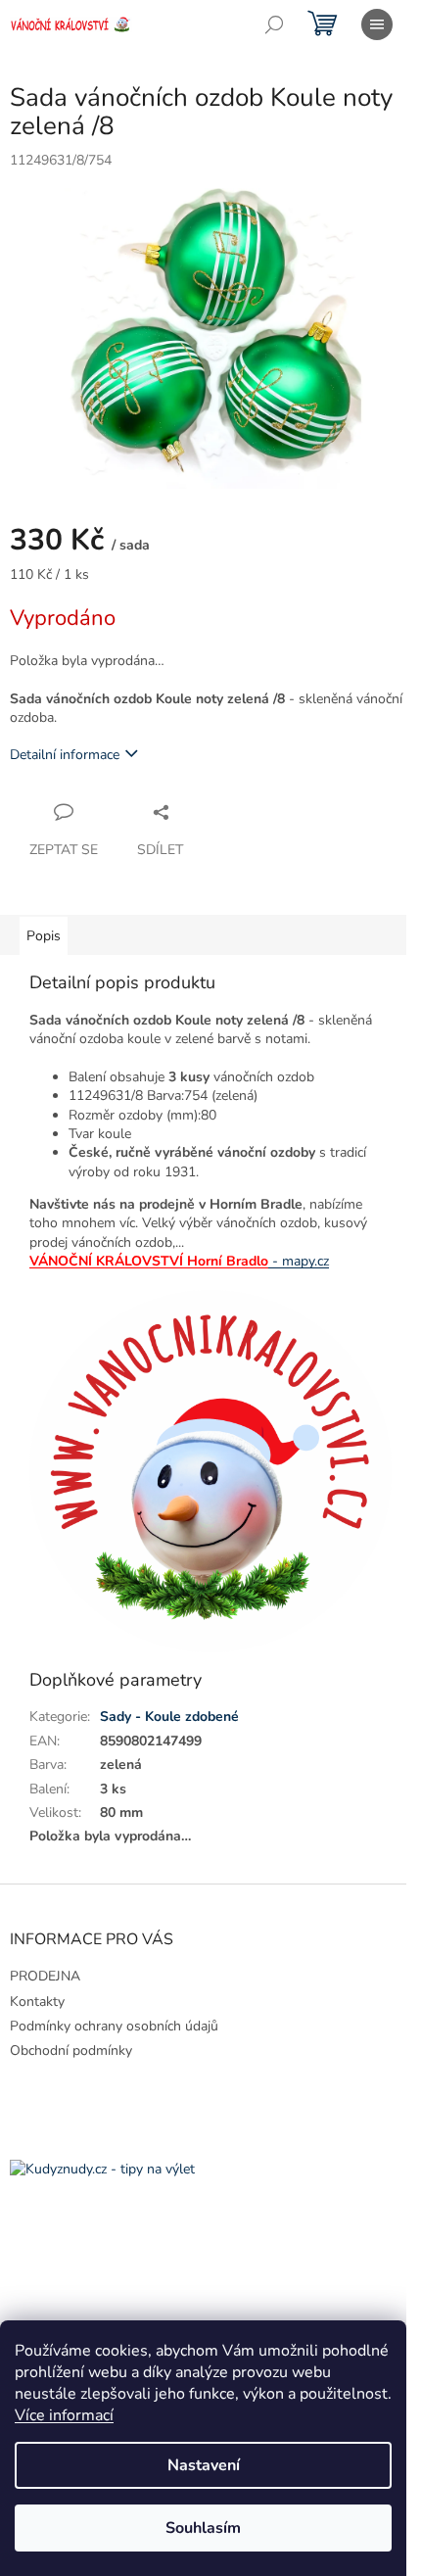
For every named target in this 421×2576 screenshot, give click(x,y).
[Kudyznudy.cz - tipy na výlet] (102, 2169)
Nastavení (204, 2465)
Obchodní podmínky (71, 2051)
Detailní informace (65, 755)
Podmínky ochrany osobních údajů (114, 2026)
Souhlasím (203, 2528)
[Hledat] (274, 24)
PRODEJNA (45, 1976)
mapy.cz (299, 1261)
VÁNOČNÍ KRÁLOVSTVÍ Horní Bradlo (149, 1261)
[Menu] (377, 24)
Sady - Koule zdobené (169, 1717)
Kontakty (37, 2002)
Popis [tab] (44, 936)
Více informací (64, 2415)
